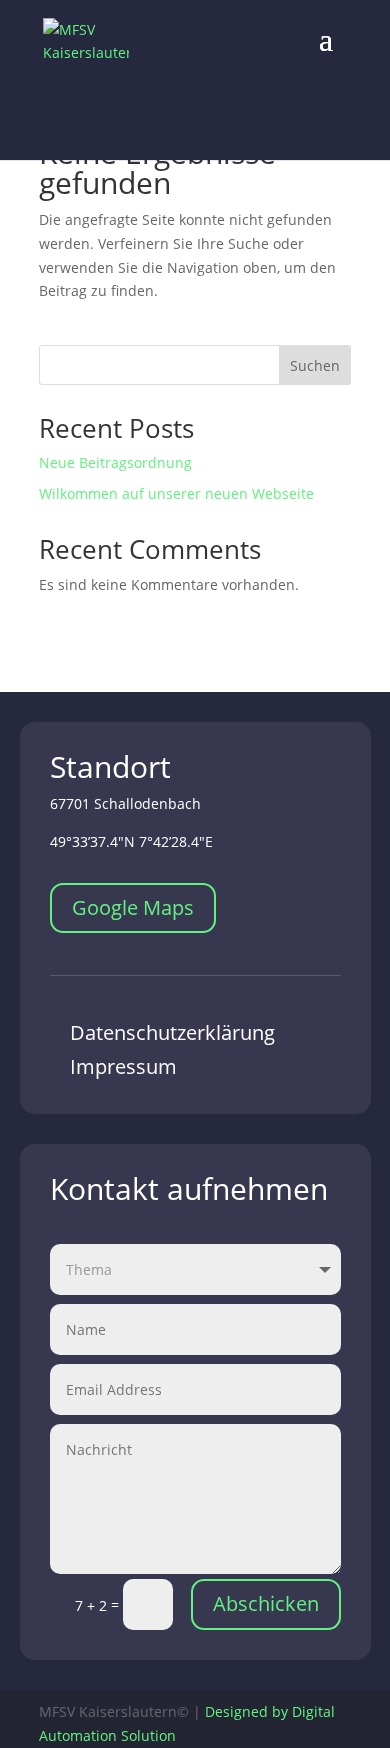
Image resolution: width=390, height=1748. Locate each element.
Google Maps (133, 907)
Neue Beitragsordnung (115, 462)
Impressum (123, 1066)
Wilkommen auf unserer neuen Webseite (176, 493)
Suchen (315, 365)
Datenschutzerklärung (172, 1032)
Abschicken (266, 1603)
